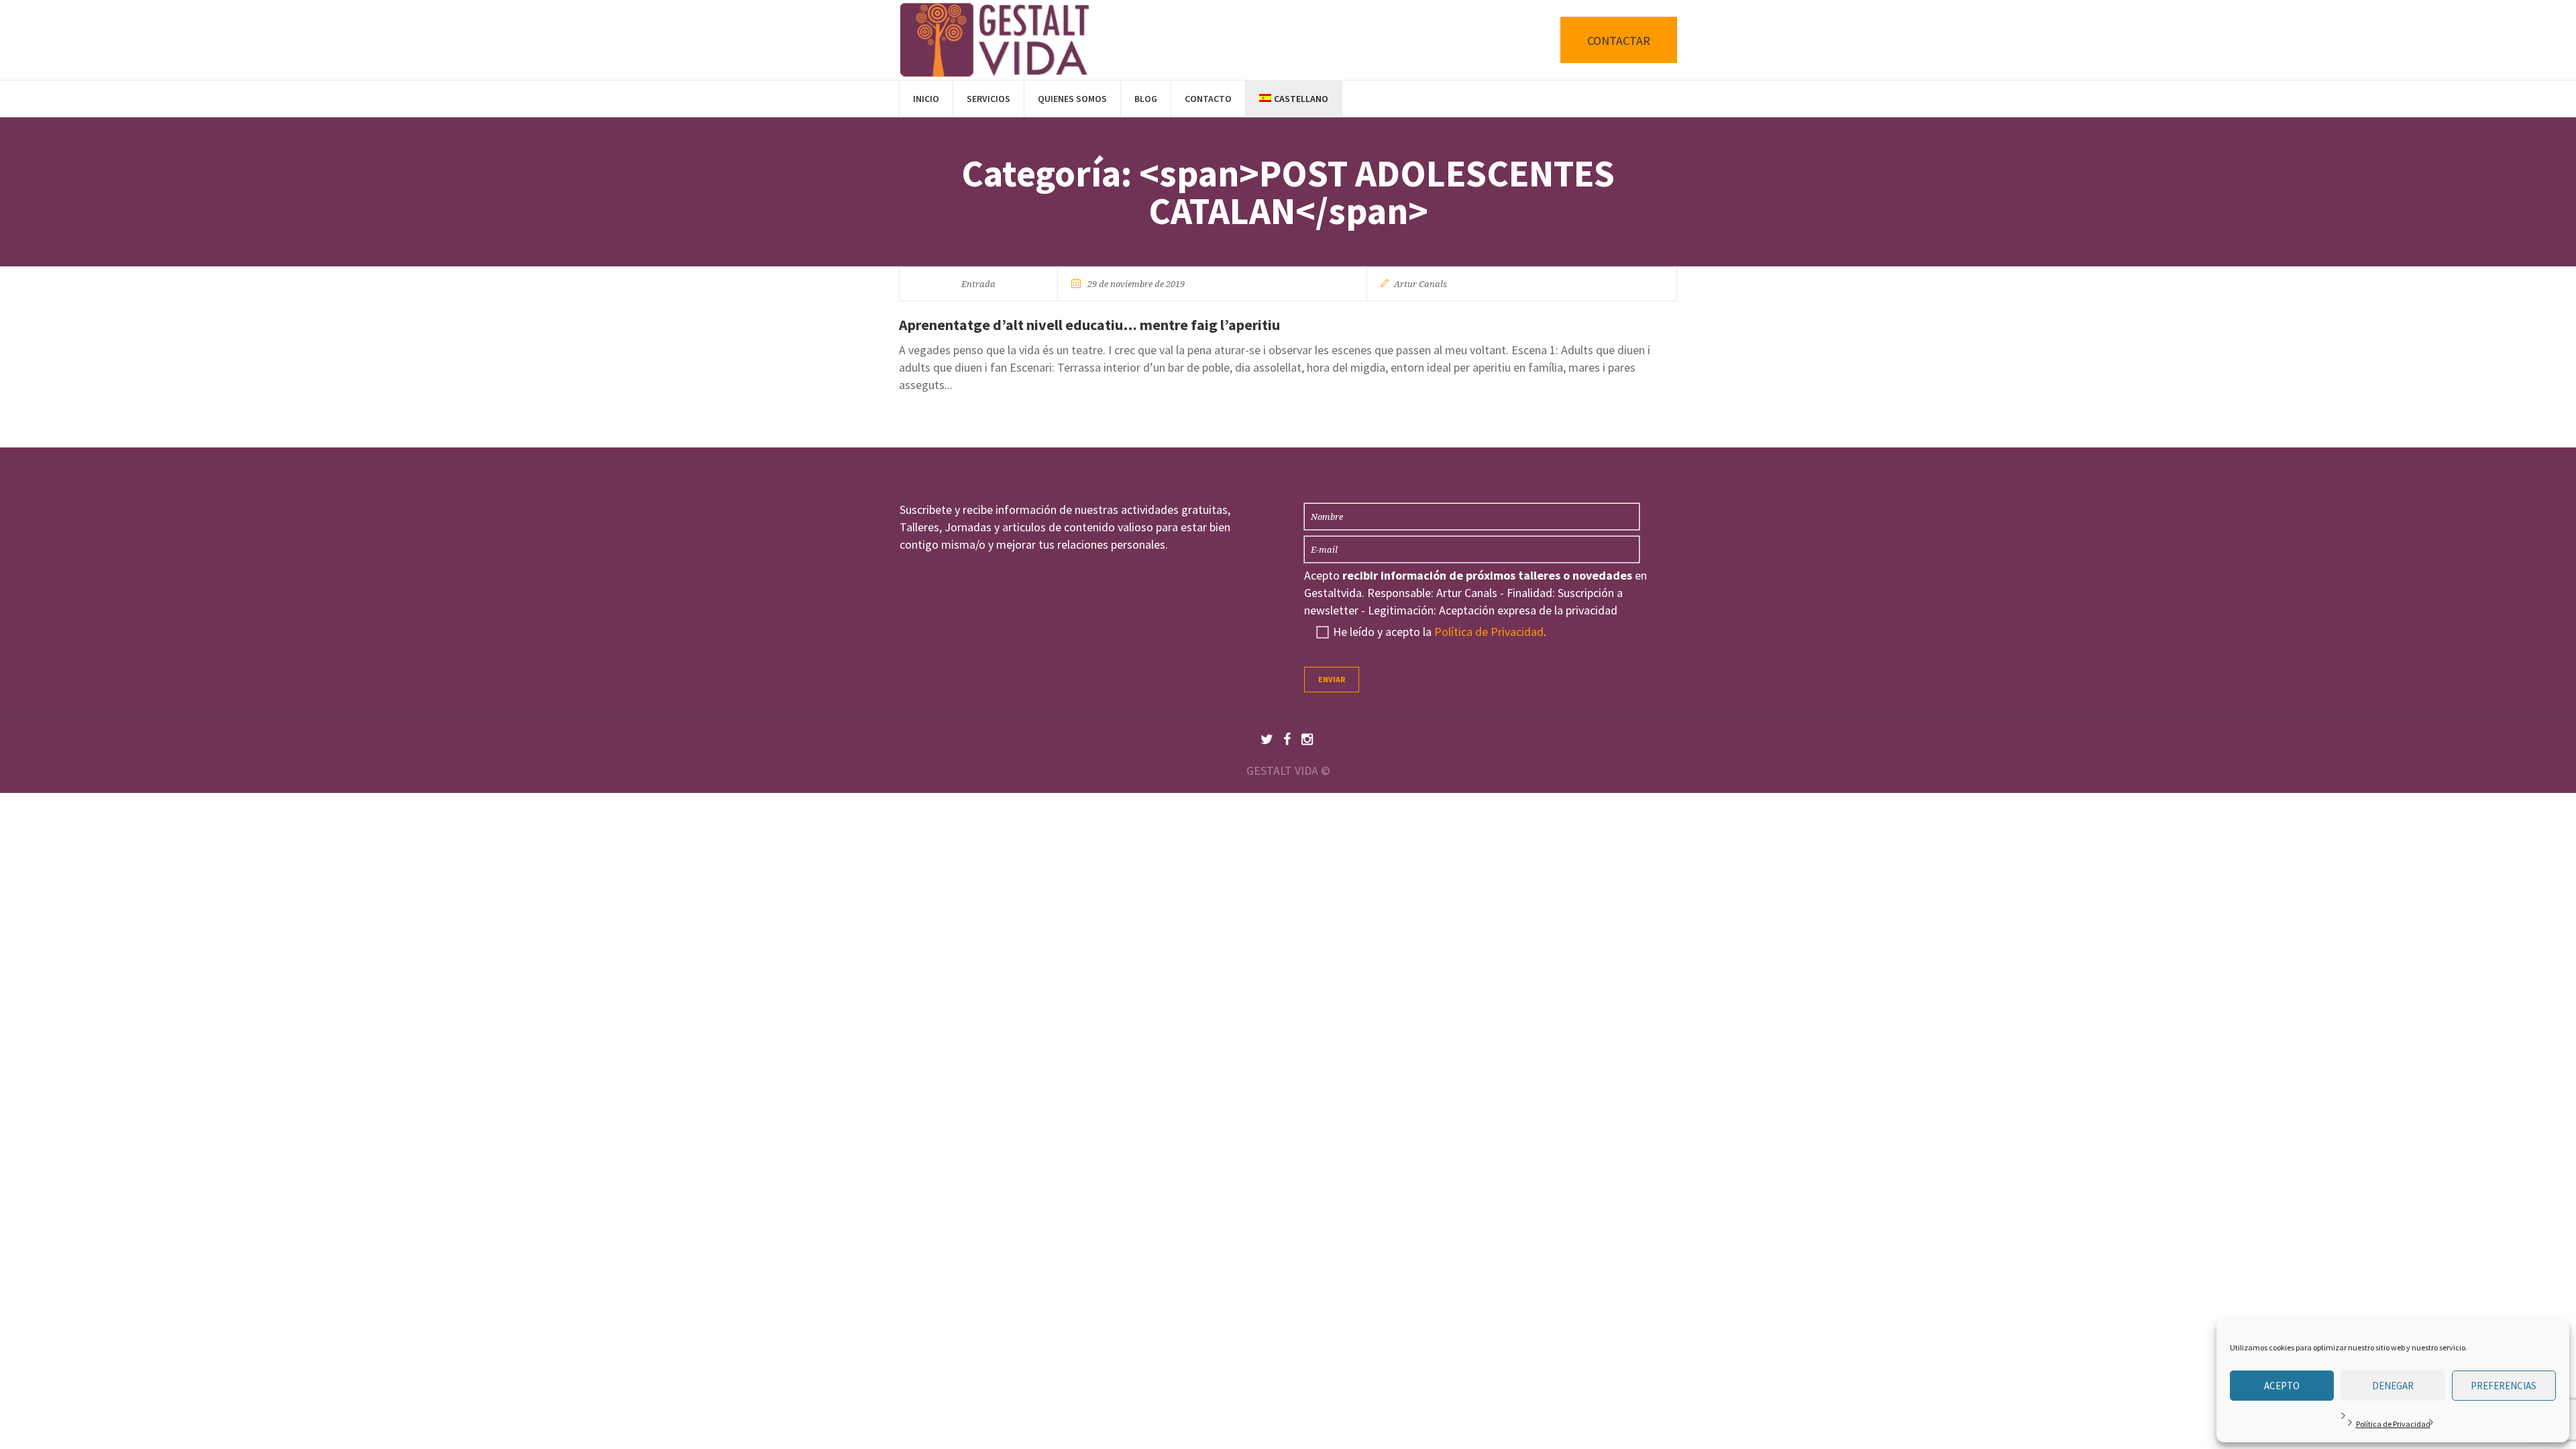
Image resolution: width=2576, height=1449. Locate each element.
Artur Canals (1420, 284)
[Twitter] (1267, 739)
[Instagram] (1307, 739)
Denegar (2393, 1386)
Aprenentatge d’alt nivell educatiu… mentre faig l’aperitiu (1089, 325)
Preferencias (2504, 1386)
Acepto (2282, 1386)
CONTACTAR (1619, 41)
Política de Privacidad (2393, 1424)
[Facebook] (1287, 739)
